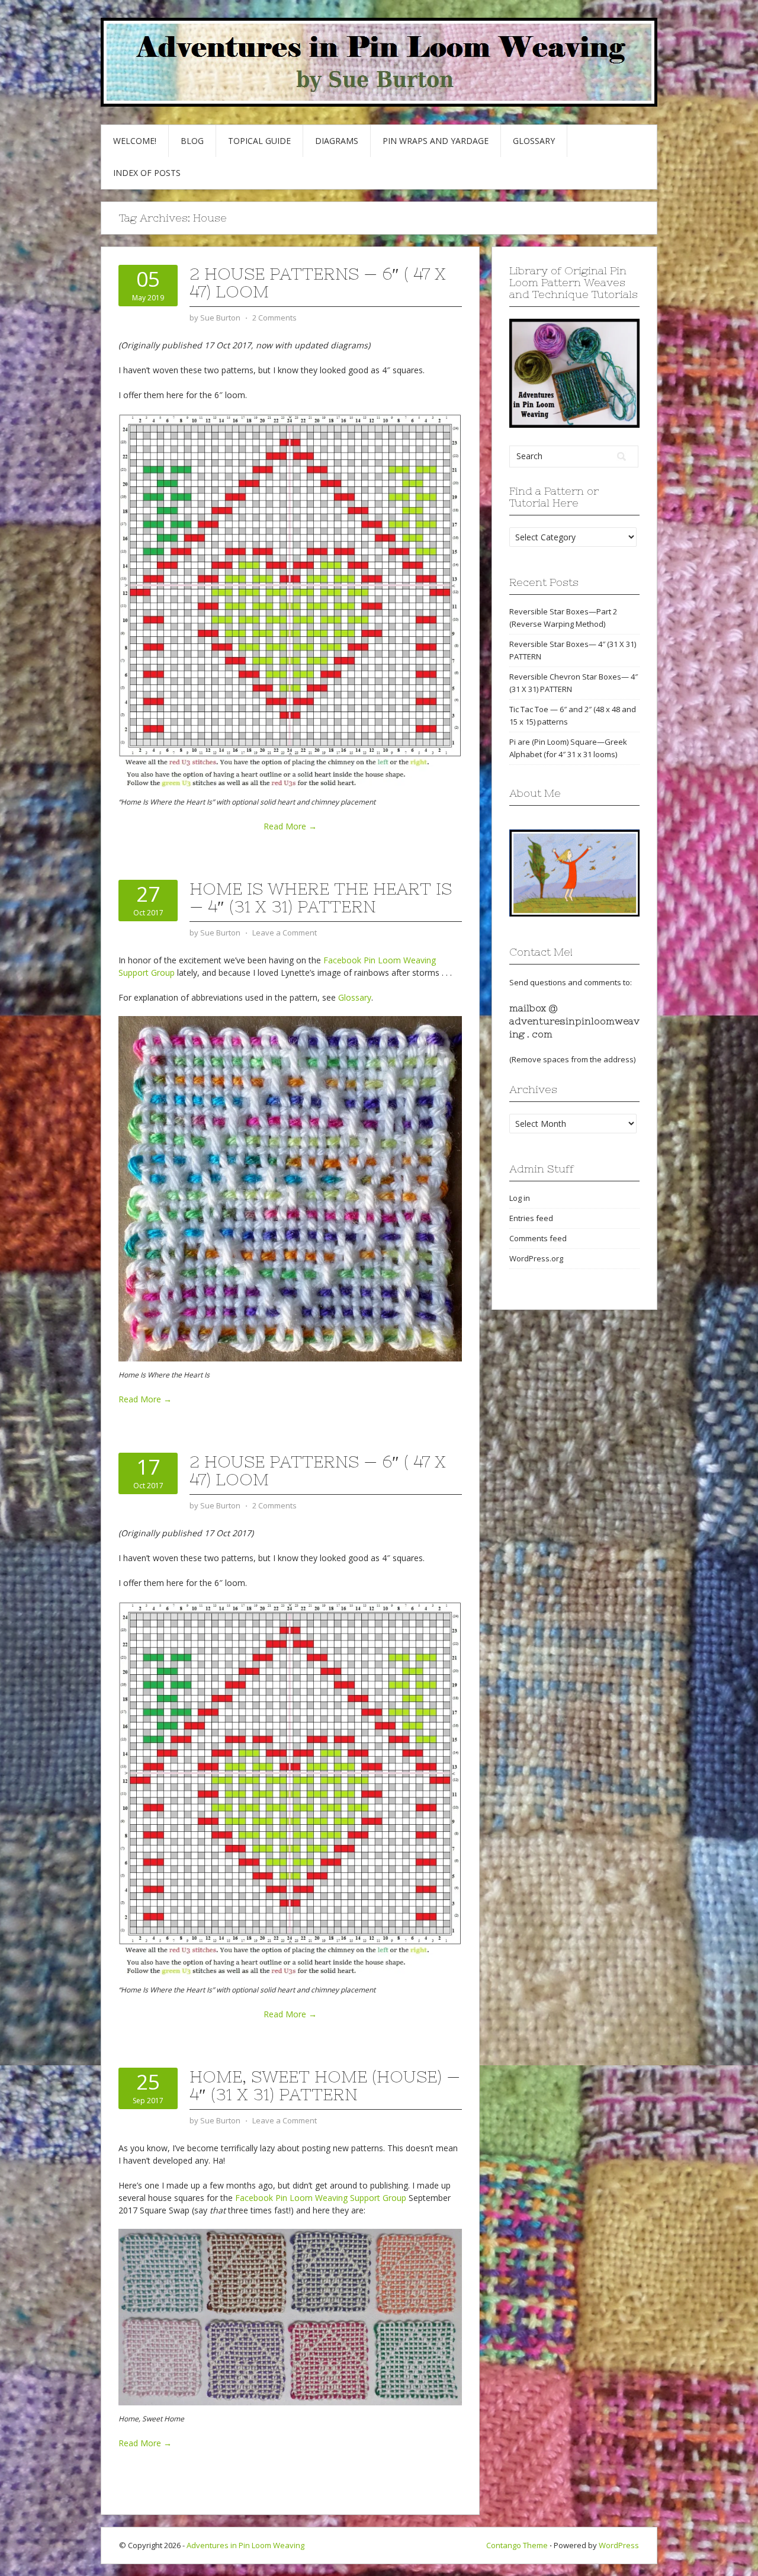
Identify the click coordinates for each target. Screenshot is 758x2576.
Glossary (355, 997)
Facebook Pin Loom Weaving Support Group (321, 2198)
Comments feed (538, 1238)
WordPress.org (536, 1258)
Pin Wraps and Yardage (436, 141)
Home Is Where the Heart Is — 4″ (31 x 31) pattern (321, 898)
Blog (192, 141)
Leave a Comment (285, 933)
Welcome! (135, 141)
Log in (520, 1198)
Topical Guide (259, 141)
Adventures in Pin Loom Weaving (245, 2545)
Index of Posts (147, 173)
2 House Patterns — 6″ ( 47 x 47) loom (318, 283)
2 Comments (274, 318)
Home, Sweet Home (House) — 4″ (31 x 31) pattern (325, 2085)
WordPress (619, 2545)
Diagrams (337, 141)
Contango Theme (517, 2545)
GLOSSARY (534, 141)
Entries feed (531, 1218)
